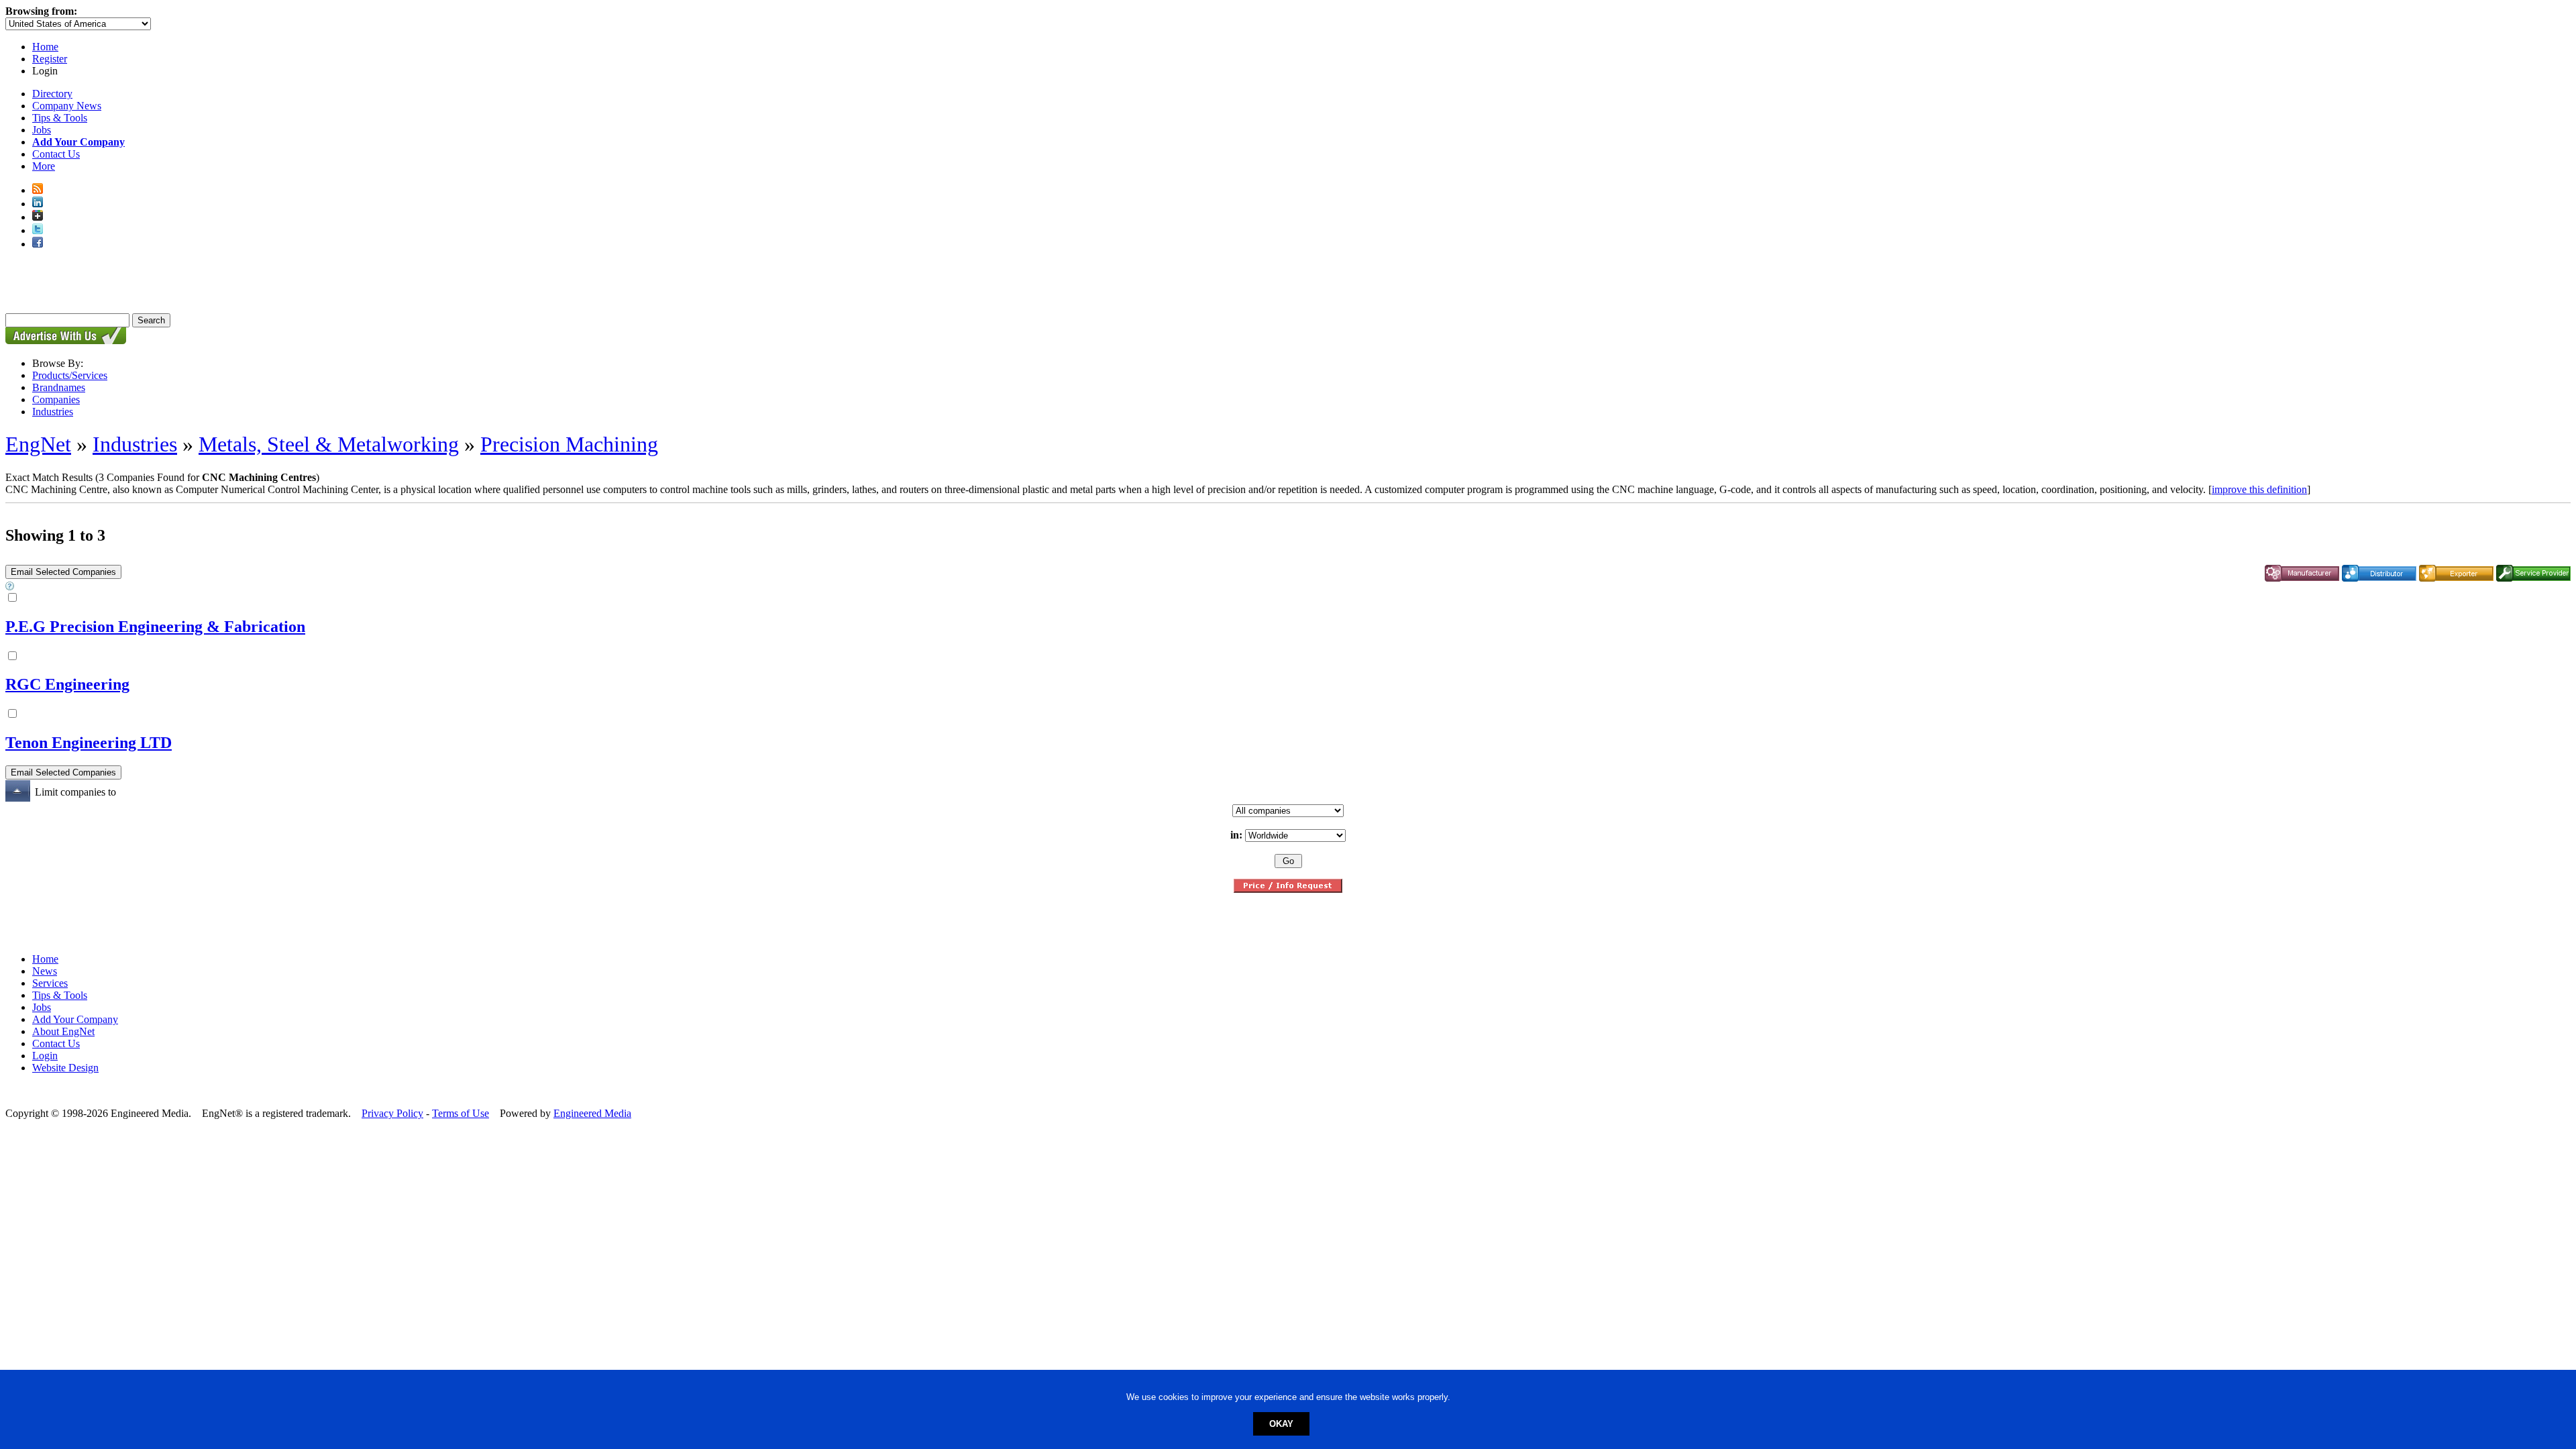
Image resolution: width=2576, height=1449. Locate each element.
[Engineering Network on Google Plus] (38, 217)
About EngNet (63, 1031)
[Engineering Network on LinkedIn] (38, 204)
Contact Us (56, 154)
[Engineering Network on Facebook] (38, 244)
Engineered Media (592, 1113)
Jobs (42, 130)
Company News (67, 106)
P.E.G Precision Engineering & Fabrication (155, 627)
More (44, 166)
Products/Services (70, 375)
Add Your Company (75, 1019)
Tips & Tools (60, 118)
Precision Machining (569, 444)
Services (50, 983)
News (45, 971)
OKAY (1281, 1424)
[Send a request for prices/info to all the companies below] (1288, 889)
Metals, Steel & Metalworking (329, 444)
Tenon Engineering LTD (89, 743)
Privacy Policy (392, 1113)
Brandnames (59, 387)
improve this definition (2259, 489)
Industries (53, 412)
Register (50, 59)
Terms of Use (461, 1113)
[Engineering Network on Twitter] (38, 230)
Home (45, 47)
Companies (56, 399)
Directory (52, 94)
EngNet (38, 444)
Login (45, 1056)
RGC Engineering (67, 684)
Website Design (65, 1068)
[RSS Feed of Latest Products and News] (38, 190)
